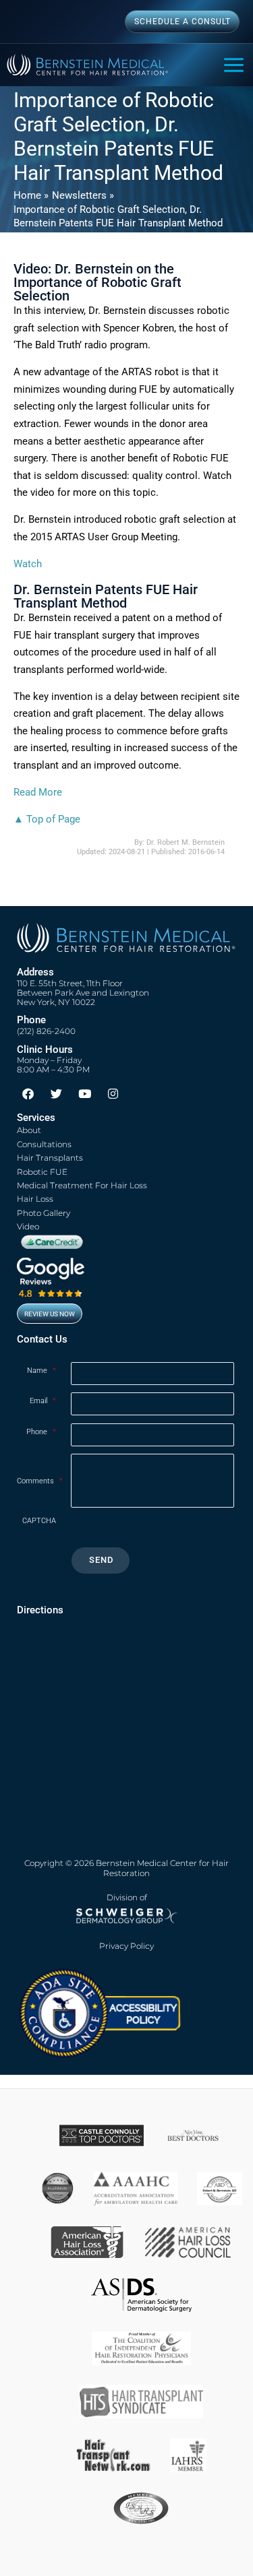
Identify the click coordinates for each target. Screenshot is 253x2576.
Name (41, 1371)
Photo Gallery (44, 1213)
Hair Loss (35, 1199)
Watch (28, 564)
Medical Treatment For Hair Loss (82, 1185)
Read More (38, 792)
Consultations (44, 1144)
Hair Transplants (50, 1158)
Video (28, 1226)
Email (43, 1401)
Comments (40, 1481)
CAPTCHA (39, 1521)
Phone (41, 1432)
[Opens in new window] (99, 2013)
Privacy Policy (126, 1946)
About (29, 1130)
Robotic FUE (42, 1172)
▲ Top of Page (47, 819)
